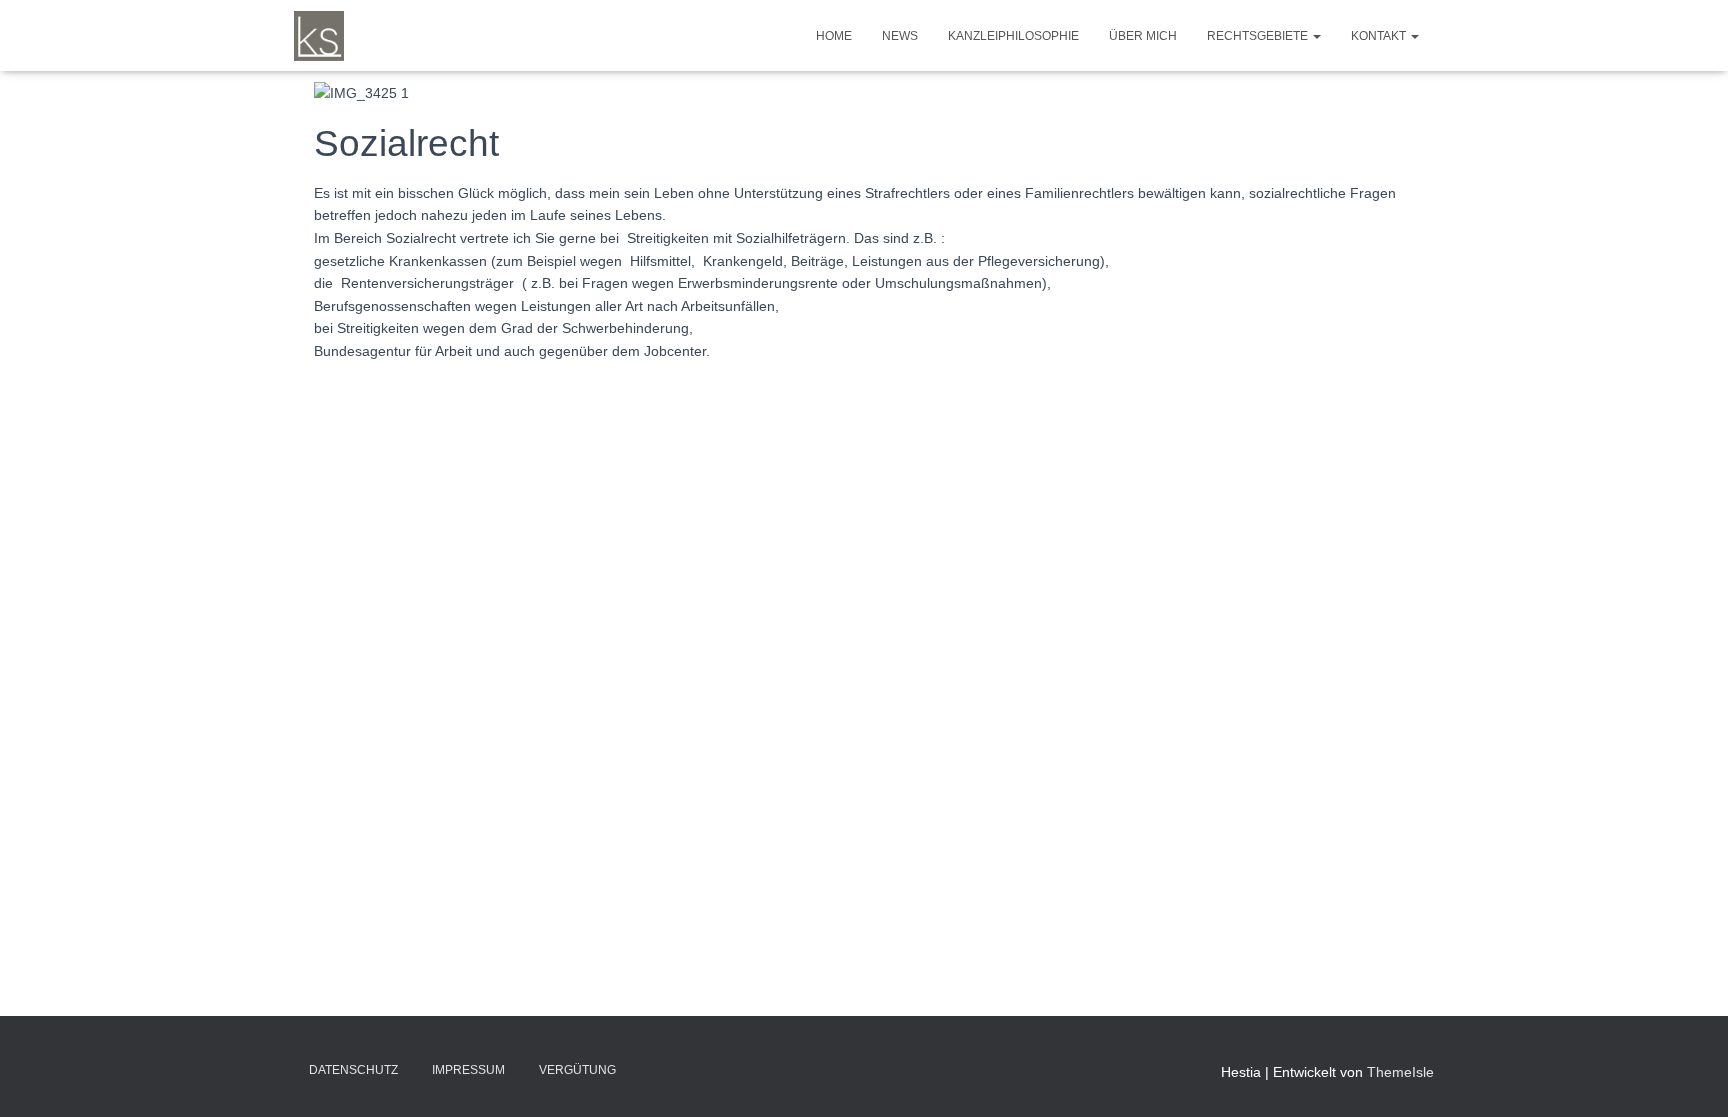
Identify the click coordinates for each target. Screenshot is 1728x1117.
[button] (1316, 36)
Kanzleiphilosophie (1013, 36)
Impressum (468, 1070)
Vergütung (577, 1070)
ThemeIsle (1400, 1072)
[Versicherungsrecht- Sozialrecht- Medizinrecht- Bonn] (319, 36)
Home (834, 36)
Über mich (1143, 36)
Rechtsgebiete (1259, 36)
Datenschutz (353, 1070)
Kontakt (1380, 36)
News (900, 36)
